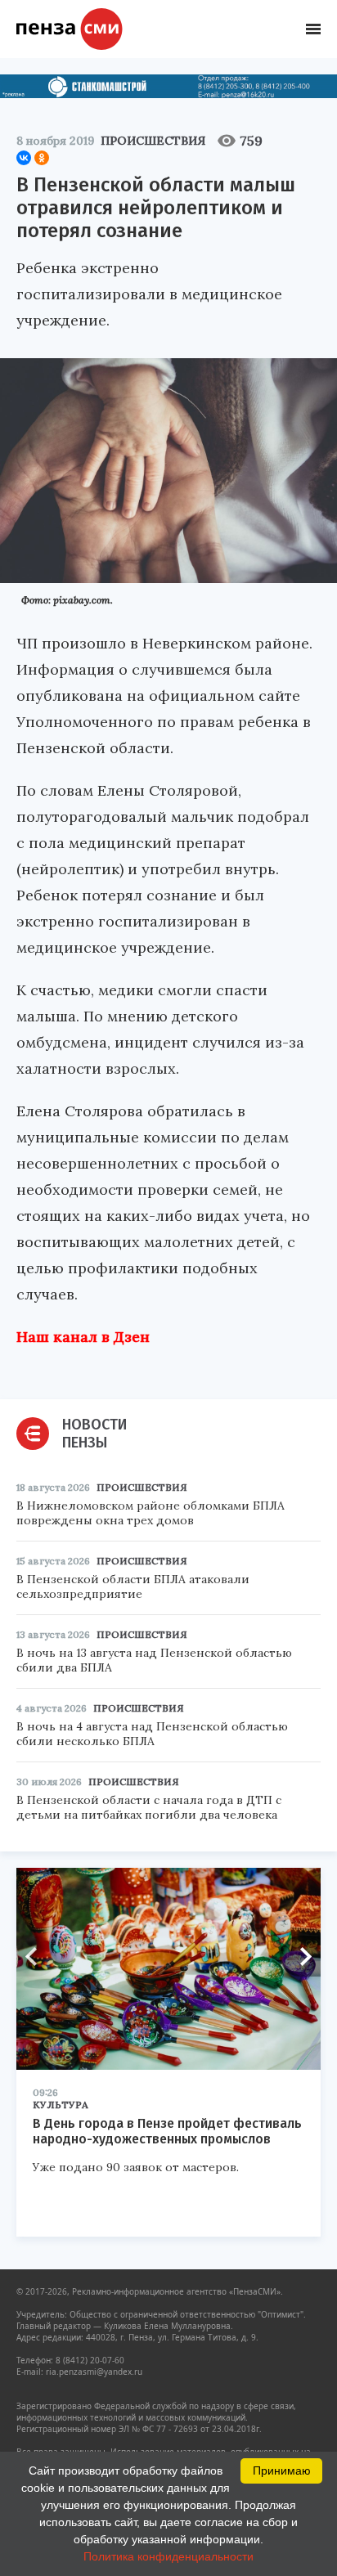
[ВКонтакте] (24, 158)
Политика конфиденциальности (168, 2556)
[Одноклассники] (42, 158)
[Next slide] (300, 1956)
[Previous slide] (37, 1956)
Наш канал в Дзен (83, 1337)
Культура (61, 2105)
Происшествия (153, 141)
